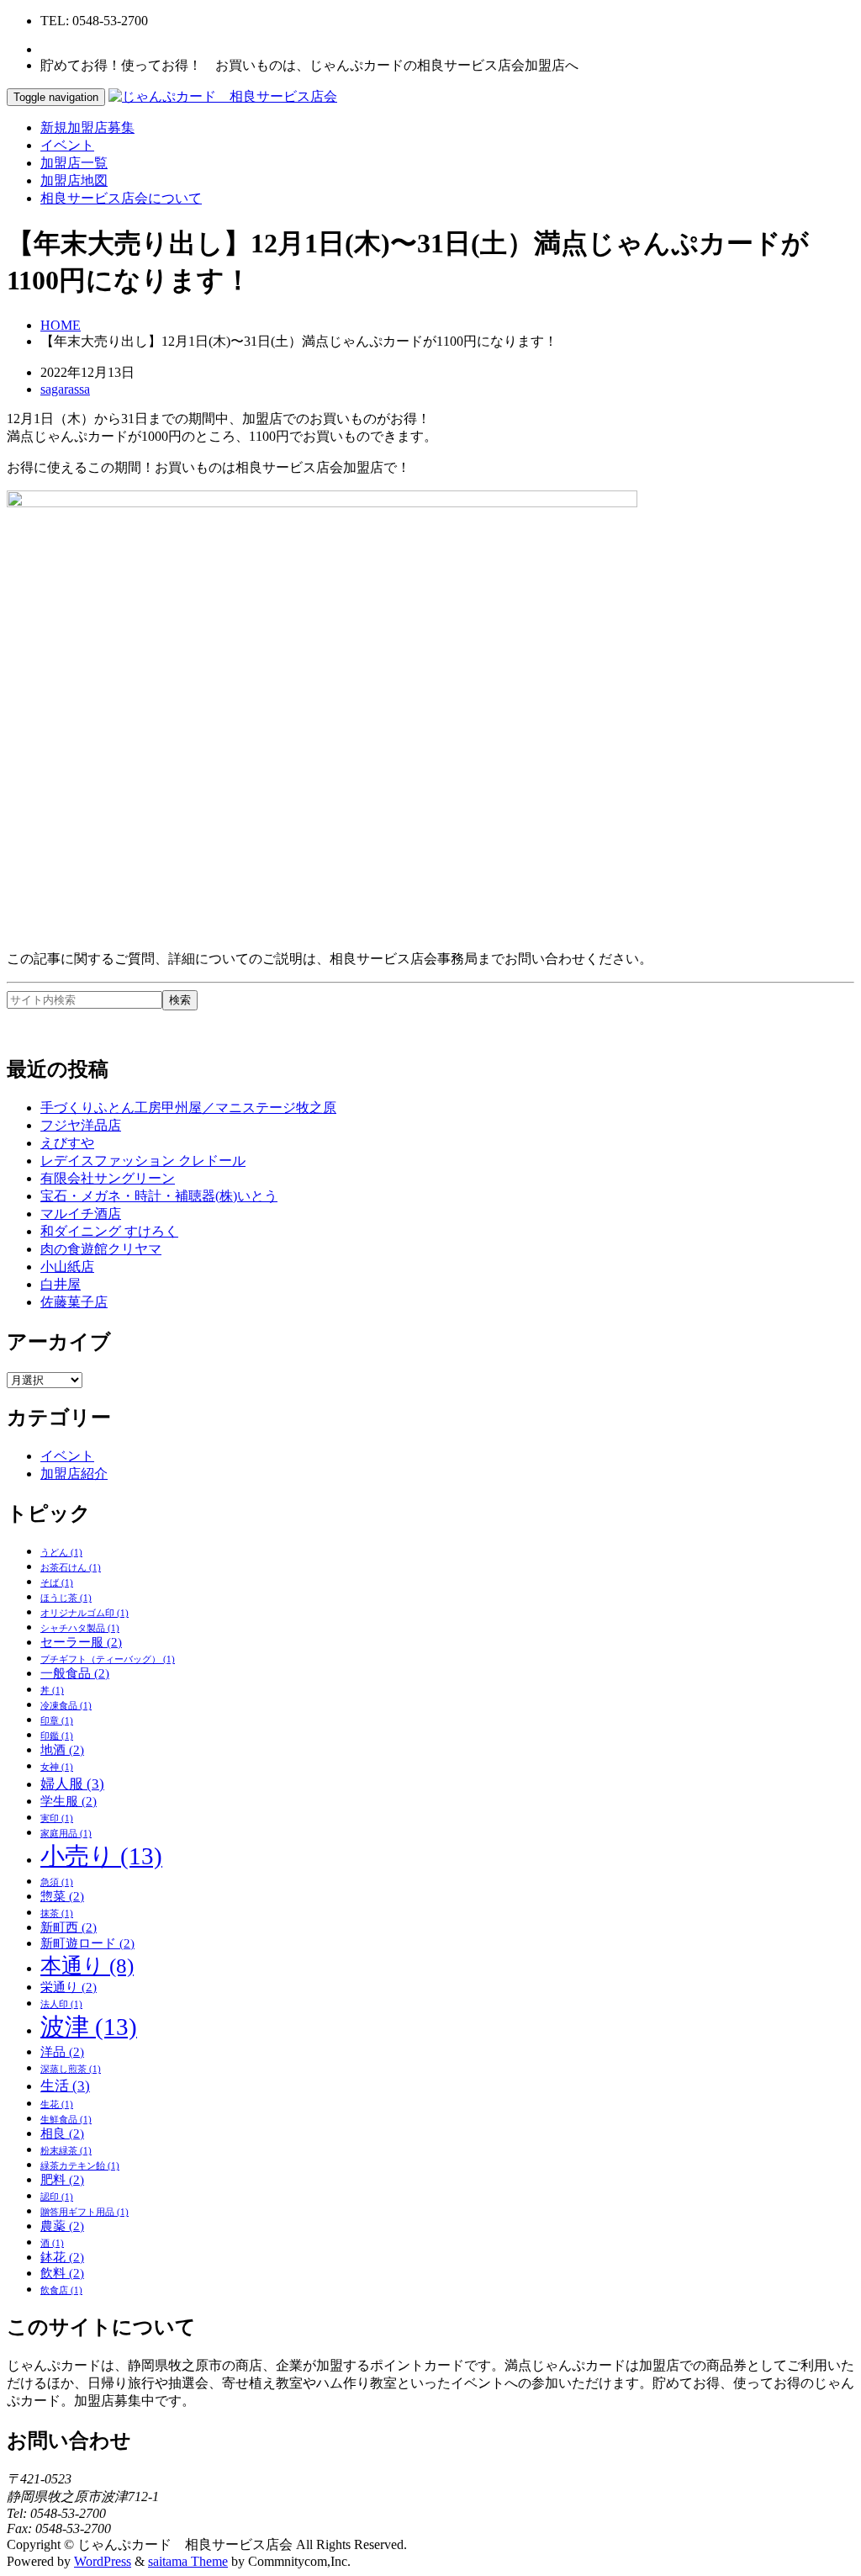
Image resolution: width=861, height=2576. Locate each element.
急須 (57, 1882)
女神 (57, 1767)
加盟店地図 (74, 180)
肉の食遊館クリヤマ (101, 1249)
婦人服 (72, 1784)
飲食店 (61, 2290)
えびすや (67, 1143)
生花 (57, 2104)
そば (57, 1583)
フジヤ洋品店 (81, 1125)
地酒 (62, 1750)
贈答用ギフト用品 (85, 2212)
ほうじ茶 (66, 1598)
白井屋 (61, 1284)
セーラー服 (81, 1642)
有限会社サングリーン (108, 1178)
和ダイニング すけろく (109, 1231)
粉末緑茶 (66, 2151)
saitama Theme (188, 2561)
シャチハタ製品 (80, 1628)
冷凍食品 (66, 1706)
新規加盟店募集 (87, 127)
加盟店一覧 (74, 163)
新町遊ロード (87, 1943)
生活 (65, 2086)
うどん (61, 1553)
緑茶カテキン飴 (80, 2166)
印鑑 (57, 1736)
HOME (61, 325)
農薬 (62, 2226)
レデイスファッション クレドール (143, 1161)
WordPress (103, 2561)
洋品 (62, 2052)
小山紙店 (67, 1267)
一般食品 (75, 1673)
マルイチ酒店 (81, 1214)
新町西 (69, 1927)
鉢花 (62, 2257)
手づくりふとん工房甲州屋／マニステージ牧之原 (188, 1108)
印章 (57, 1721)
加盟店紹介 (74, 1474)
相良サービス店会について (121, 198)
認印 (57, 2197)
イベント (67, 145)
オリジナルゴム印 (85, 1613)
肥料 (62, 2180)
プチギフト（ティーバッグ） (108, 1659)
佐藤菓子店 (74, 1302)
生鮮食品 (66, 2120)
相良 (62, 2133)
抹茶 (57, 1913)
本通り (87, 1966)
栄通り (69, 1987)
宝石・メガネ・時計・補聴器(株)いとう (159, 1196)
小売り (101, 1856)
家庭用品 (66, 1834)
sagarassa (65, 389)
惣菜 (62, 1896)
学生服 (69, 1801)
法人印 (61, 2004)
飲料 (62, 2273)
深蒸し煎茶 (71, 2069)
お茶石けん (71, 1568)
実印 (57, 1818)
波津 (89, 2027)
